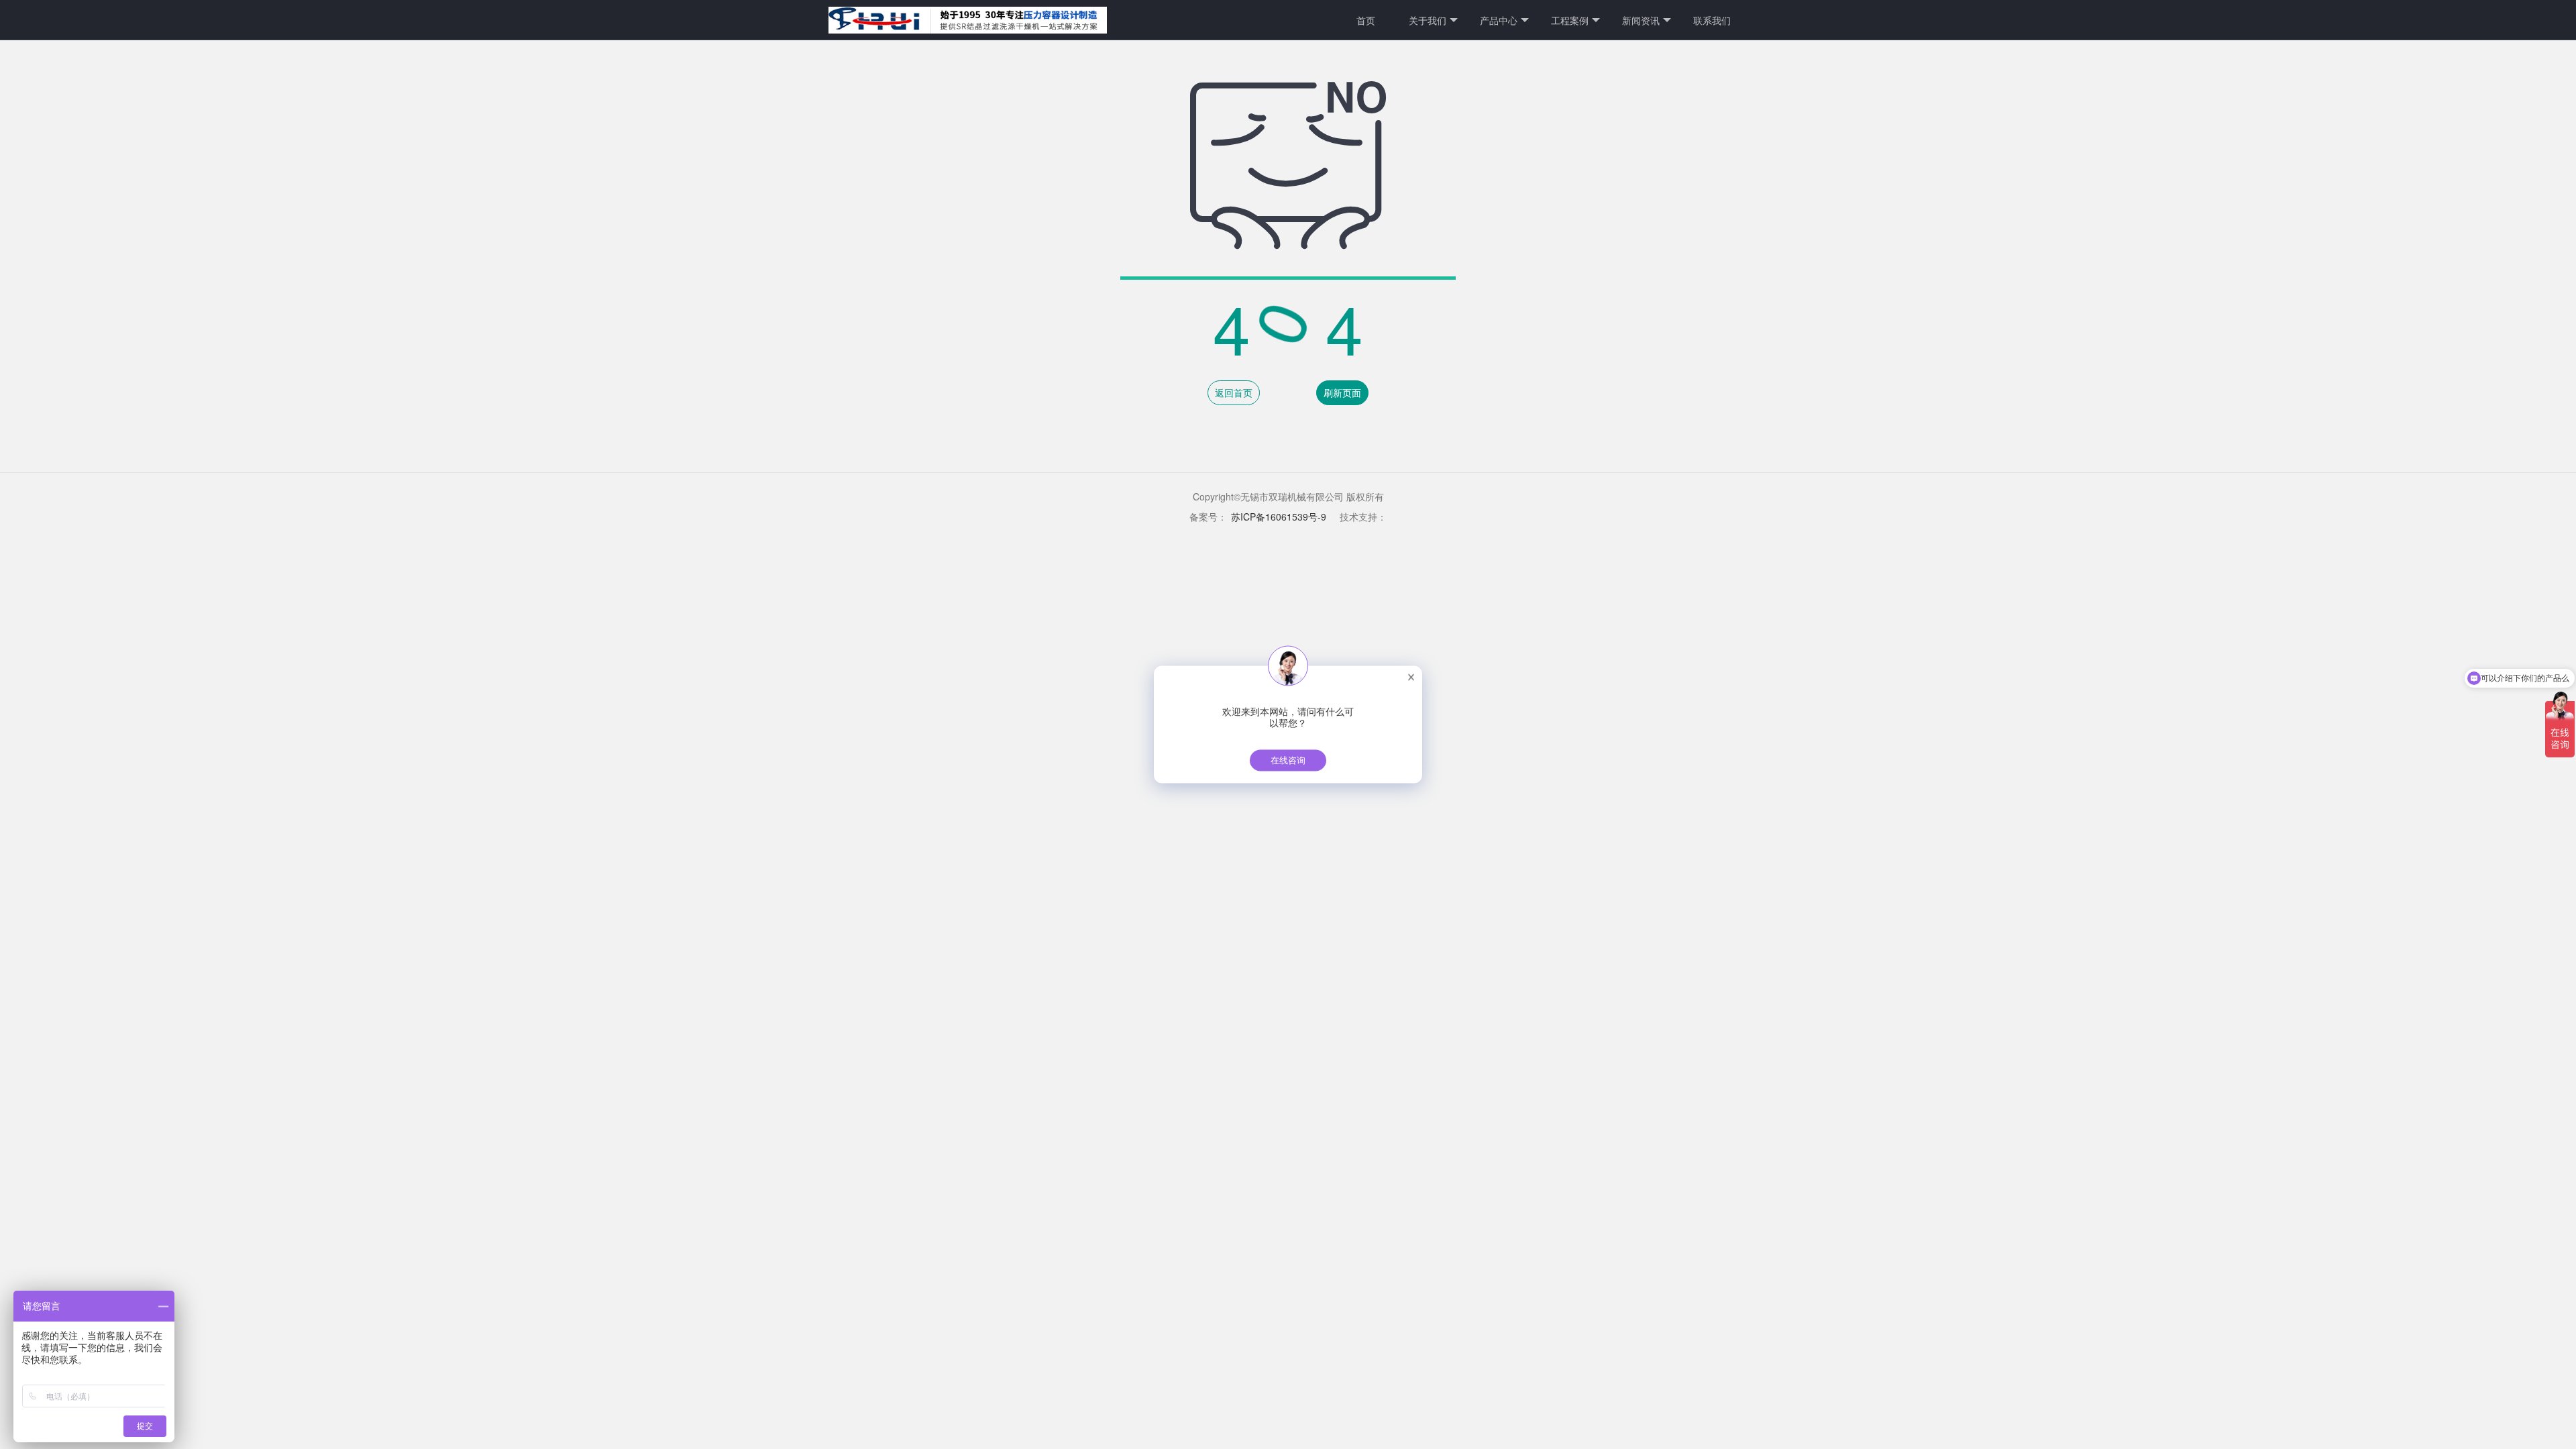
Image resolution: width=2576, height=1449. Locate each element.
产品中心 (1499, 20)
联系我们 (1712, 20)
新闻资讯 (1641, 20)
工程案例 (1570, 20)
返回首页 (1234, 392)
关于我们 (1428, 20)
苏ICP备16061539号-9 (1279, 517)
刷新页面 (1342, 392)
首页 (1366, 20)
